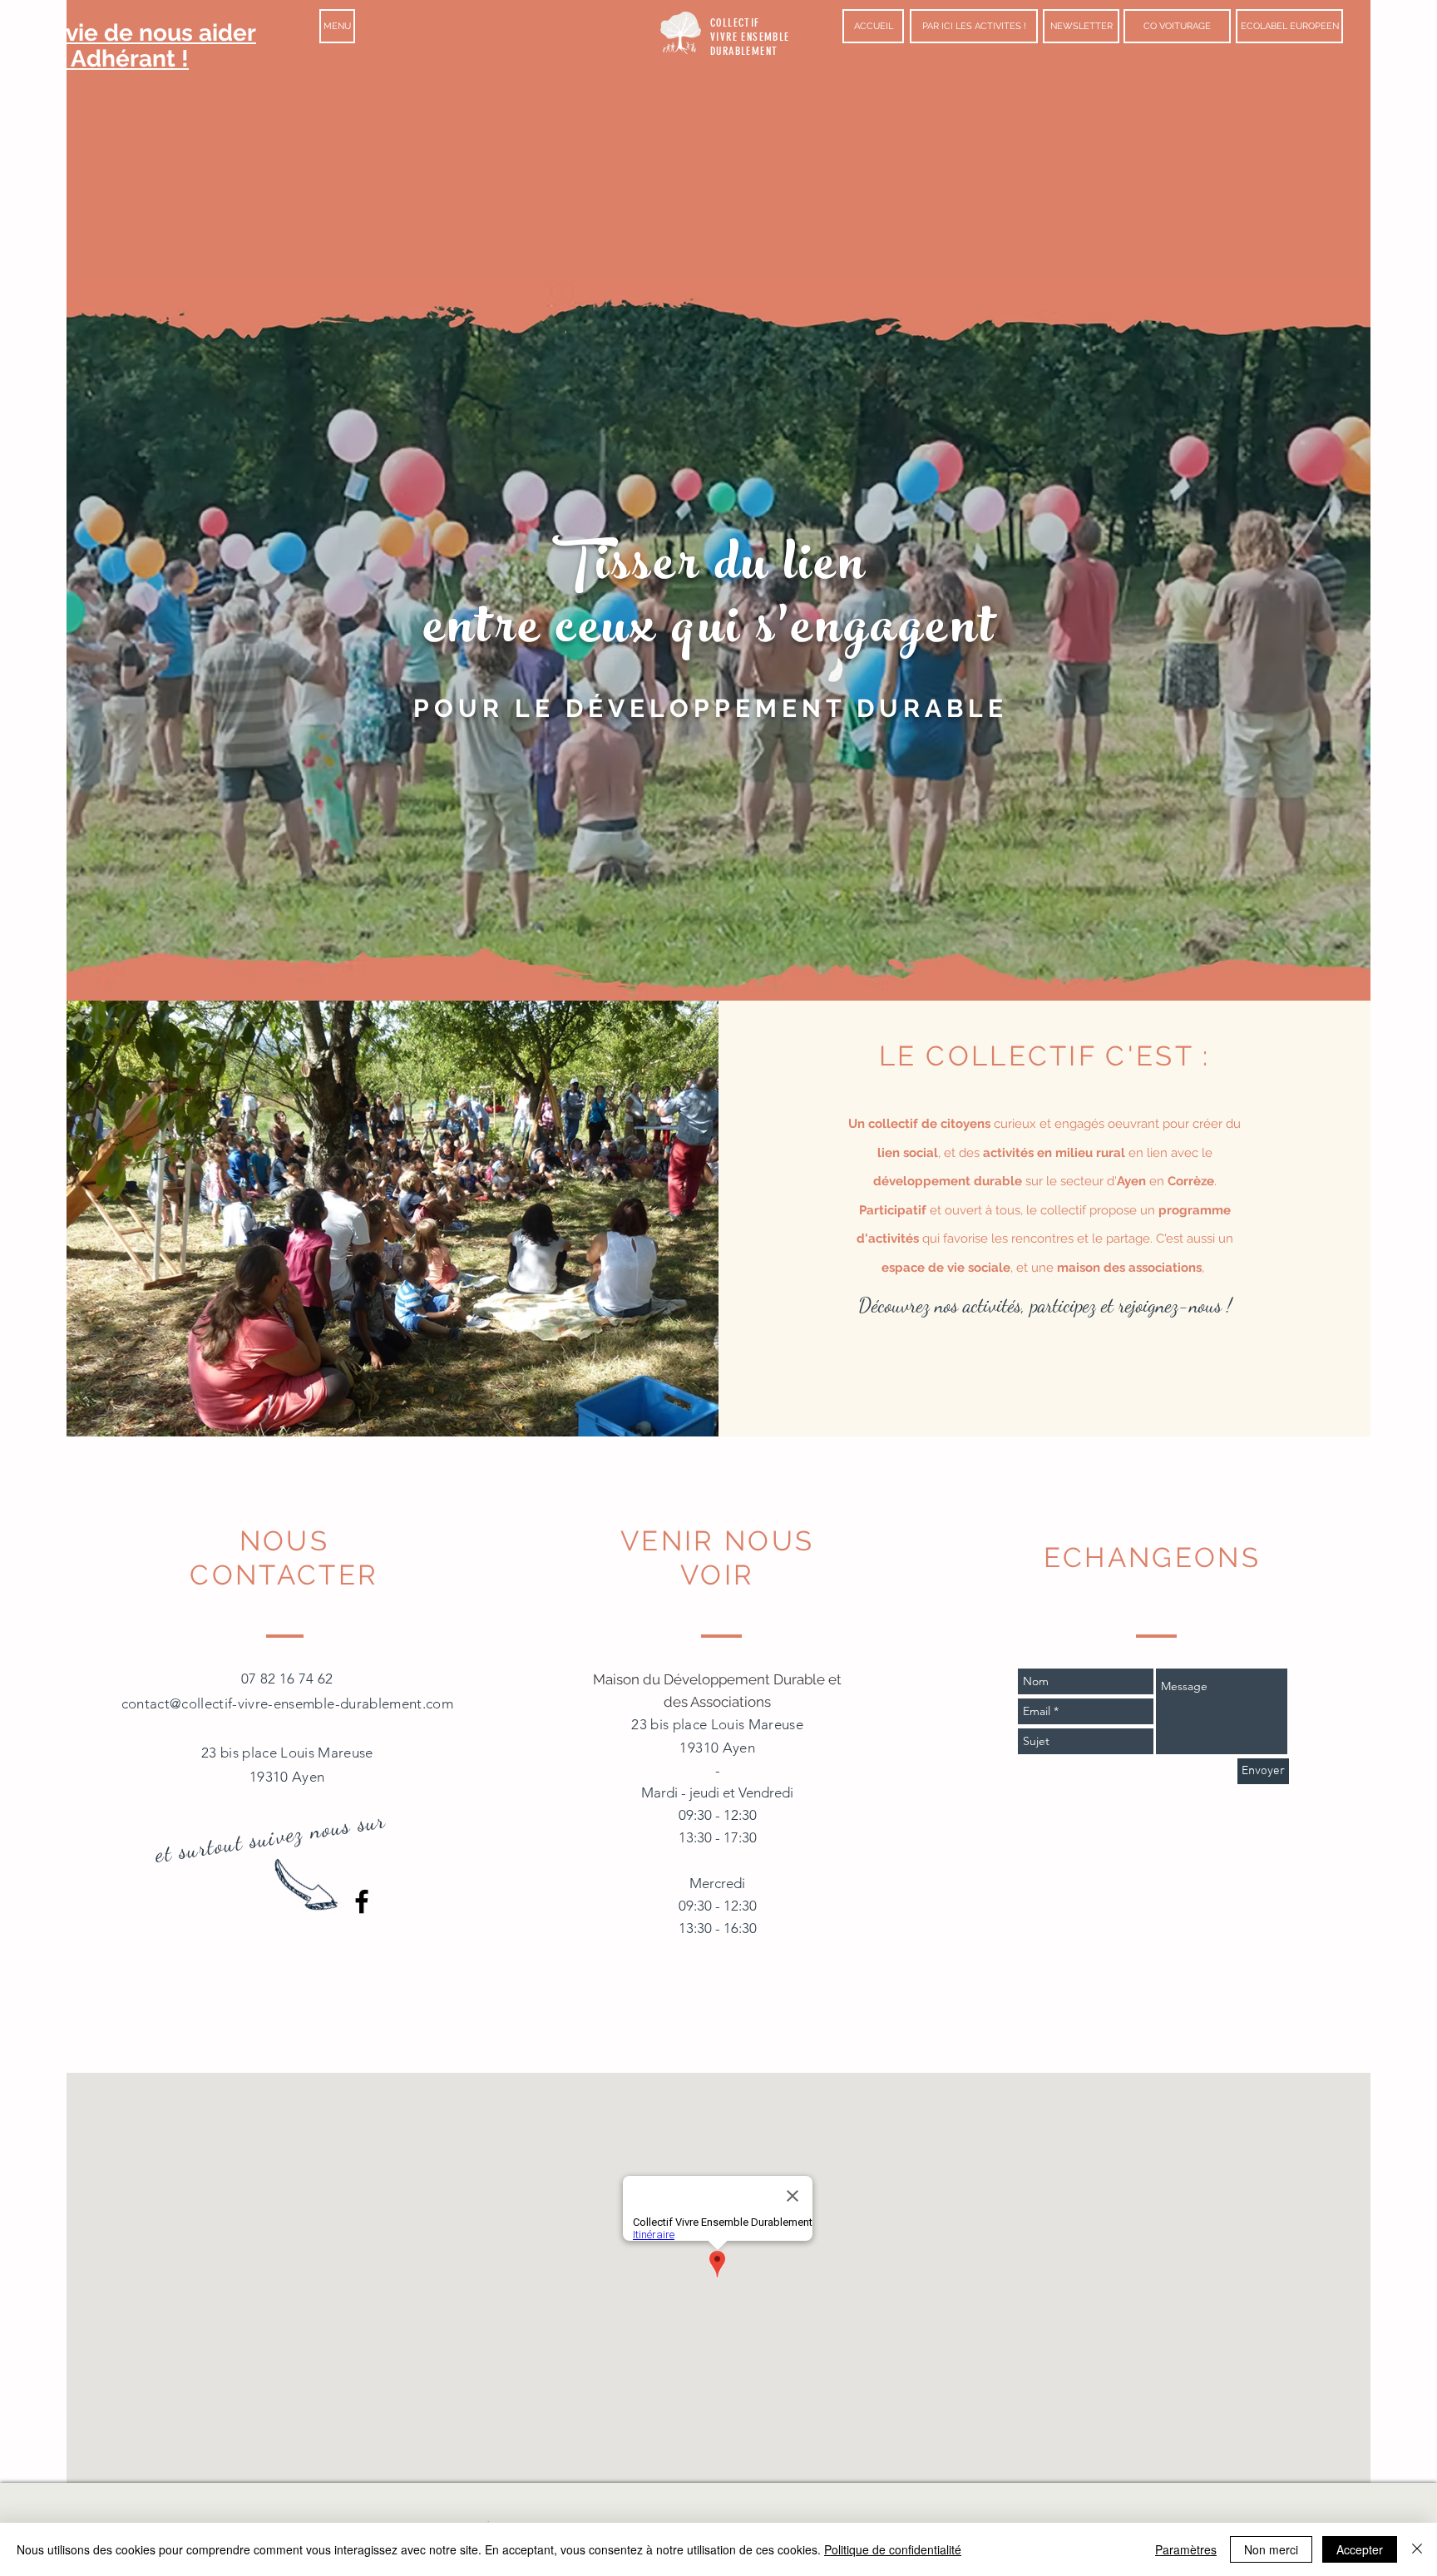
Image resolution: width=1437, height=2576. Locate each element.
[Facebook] (362, 1901)
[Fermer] (1417, 2549)
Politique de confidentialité (893, 2549)
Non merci (1271, 2549)
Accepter (1360, 2549)
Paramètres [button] (1186, 2549)
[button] (337, 26)
